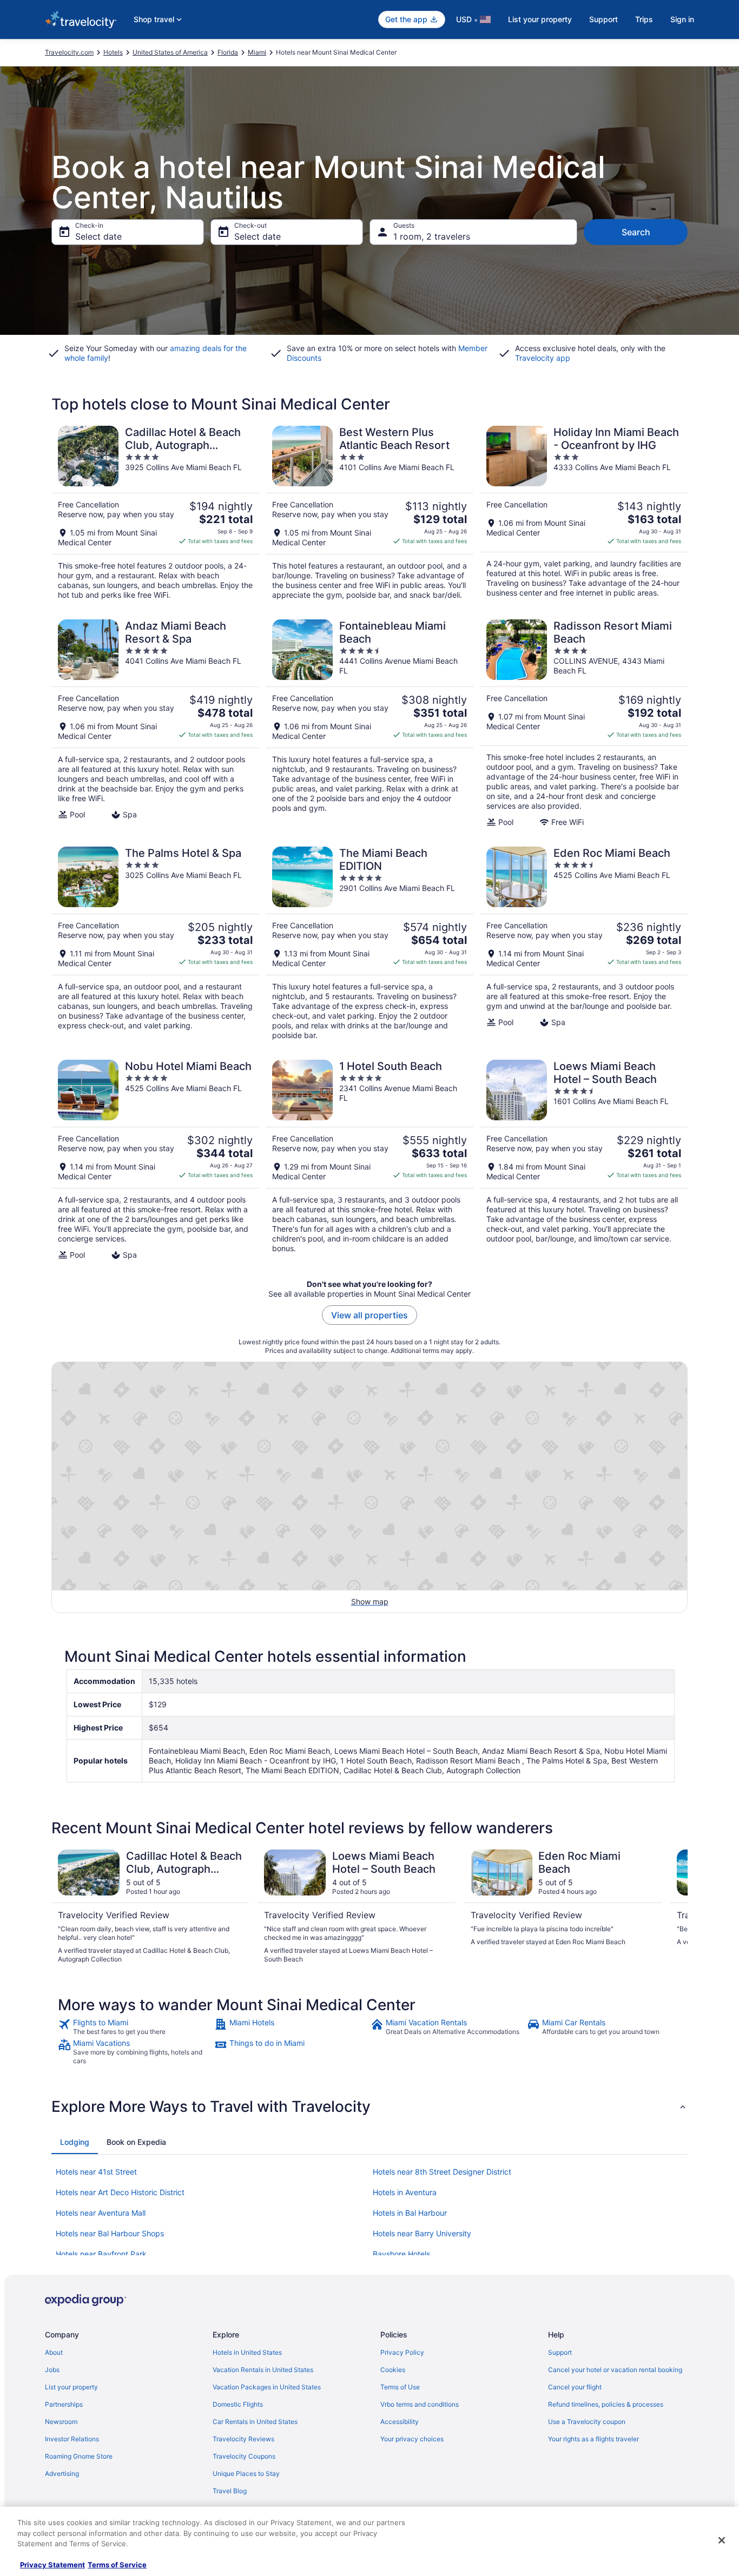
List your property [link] (71, 2387)
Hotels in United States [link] (247, 2352)
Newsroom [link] (61, 2422)
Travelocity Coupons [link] (244, 2456)
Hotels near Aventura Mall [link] (101, 2213)
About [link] (54, 2352)
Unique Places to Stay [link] (246, 2473)
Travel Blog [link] (230, 2491)
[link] (135, 2027)
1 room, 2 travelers (432, 236)
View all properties (369, 1315)
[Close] (722, 2540)
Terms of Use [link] (400, 2387)
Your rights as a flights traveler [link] (593, 2439)
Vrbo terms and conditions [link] (420, 2404)
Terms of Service (117, 2565)
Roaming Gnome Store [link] (79, 2456)
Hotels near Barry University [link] (422, 2233)
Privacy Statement (52, 2565)
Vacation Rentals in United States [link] (263, 2370)
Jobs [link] (52, 2370)
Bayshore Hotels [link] (401, 2254)
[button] (369, 2106)
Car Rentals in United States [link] (255, 2422)
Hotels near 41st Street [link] (96, 2172)
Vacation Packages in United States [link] (267, 2387)
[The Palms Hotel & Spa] (155, 943)
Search (636, 232)
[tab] (75, 2142)
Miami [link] (257, 52)
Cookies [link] (393, 2370)
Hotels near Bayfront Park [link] (101, 2254)
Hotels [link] (113, 52)
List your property (540, 19)
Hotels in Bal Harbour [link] (410, 2213)
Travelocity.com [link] (69, 52)
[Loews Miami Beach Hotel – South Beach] (584, 1160)
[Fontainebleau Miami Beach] (369, 723)
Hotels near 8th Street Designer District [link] (442, 2172)
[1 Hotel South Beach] (369, 1160)
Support (603, 19)
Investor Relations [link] (72, 2439)
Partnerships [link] (64, 2404)
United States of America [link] (170, 52)
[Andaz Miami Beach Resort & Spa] (155, 723)
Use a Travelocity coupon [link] (587, 2422)
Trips (644, 19)
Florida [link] (228, 52)
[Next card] (675, 1907)
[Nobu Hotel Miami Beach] (155, 1160)
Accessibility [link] (400, 2422)
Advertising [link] (62, 2473)
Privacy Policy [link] (402, 2352)
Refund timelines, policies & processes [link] (606, 2404)
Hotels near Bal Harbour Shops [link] (110, 2233)
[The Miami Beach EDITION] (369, 943)
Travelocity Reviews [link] (243, 2439)
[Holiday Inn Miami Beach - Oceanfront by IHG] (584, 513)
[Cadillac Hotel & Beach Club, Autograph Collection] (155, 513)
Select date (98, 236)
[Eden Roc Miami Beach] (584, 943)
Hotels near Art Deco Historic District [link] (120, 2192)
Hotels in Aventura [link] (405, 2192)
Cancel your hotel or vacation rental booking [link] (615, 2370)
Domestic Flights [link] (238, 2404)
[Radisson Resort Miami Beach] (584, 723)
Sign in (682, 19)
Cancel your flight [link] (575, 2387)
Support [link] (560, 2352)
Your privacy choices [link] (412, 2439)
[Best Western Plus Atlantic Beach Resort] (369, 513)
